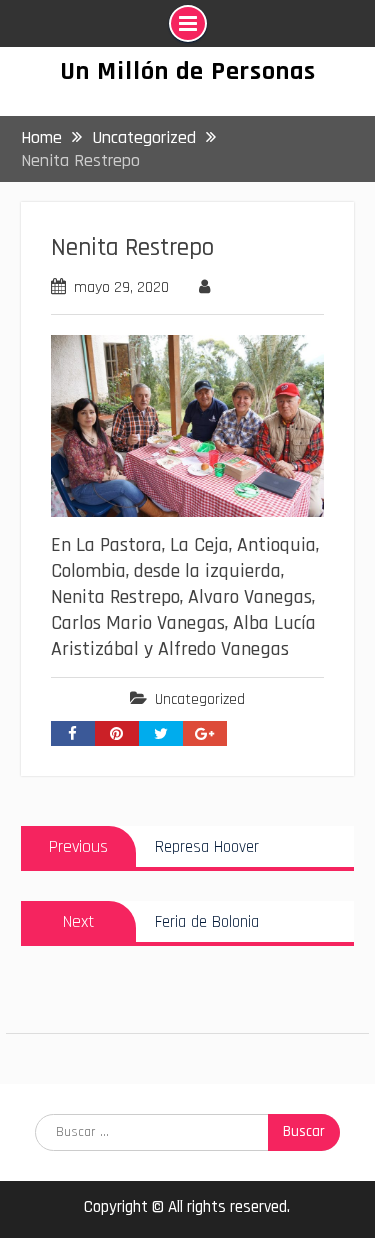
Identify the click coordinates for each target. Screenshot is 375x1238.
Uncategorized (200, 699)
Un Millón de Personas (188, 71)
